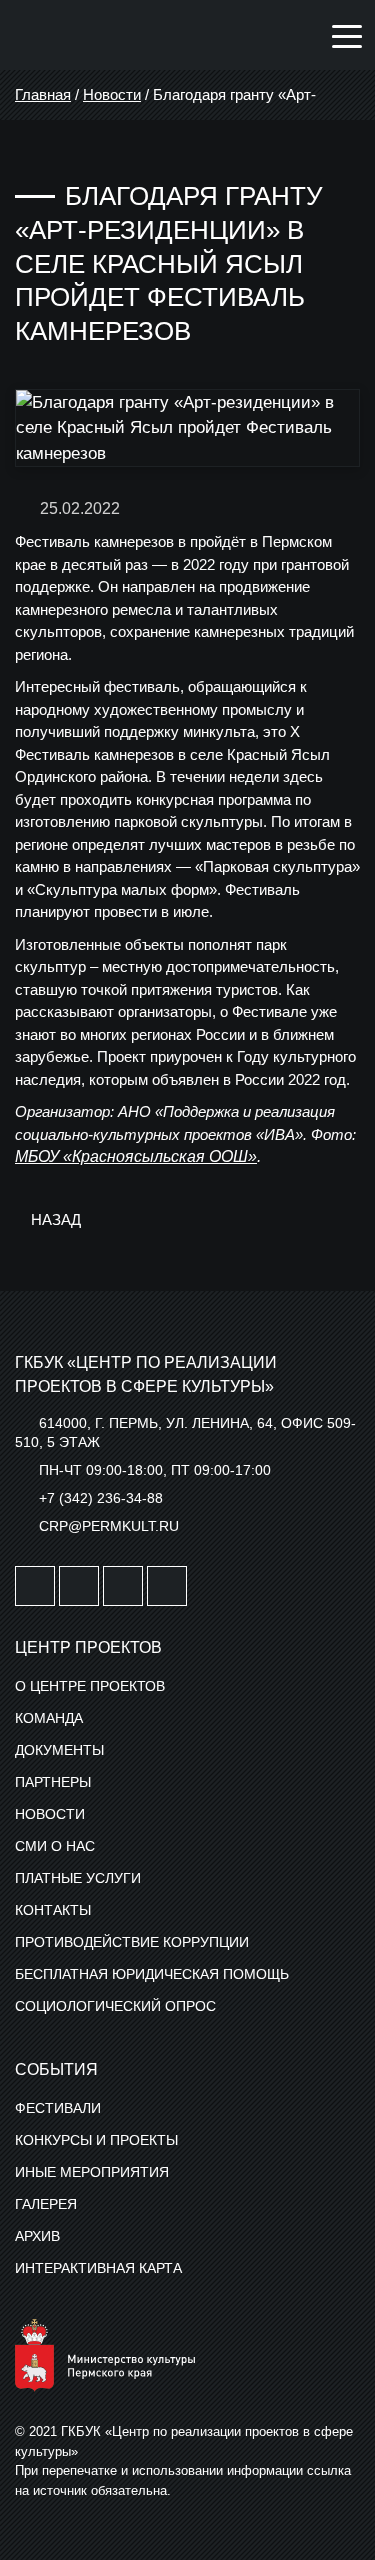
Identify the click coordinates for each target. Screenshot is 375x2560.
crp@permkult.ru (109, 1526)
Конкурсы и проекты (96, 2140)
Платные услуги (78, 1878)
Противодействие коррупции (132, 1942)
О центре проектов (90, 1686)
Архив (37, 2236)
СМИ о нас (55, 1846)
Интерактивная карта (98, 2268)
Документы (59, 1750)
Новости (112, 94)
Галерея (46, 2204)
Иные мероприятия (92, 2172)
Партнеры (53, 1782)
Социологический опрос (115, 2006)
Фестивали (58, 2108)
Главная (43, 94)
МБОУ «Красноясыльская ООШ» (136, 1156)
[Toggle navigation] (347, 35)
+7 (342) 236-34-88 (101, 1498)
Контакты (53, 1910)
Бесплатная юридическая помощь (152, 1974)
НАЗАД (54, 1219)
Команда (49, 1718)
